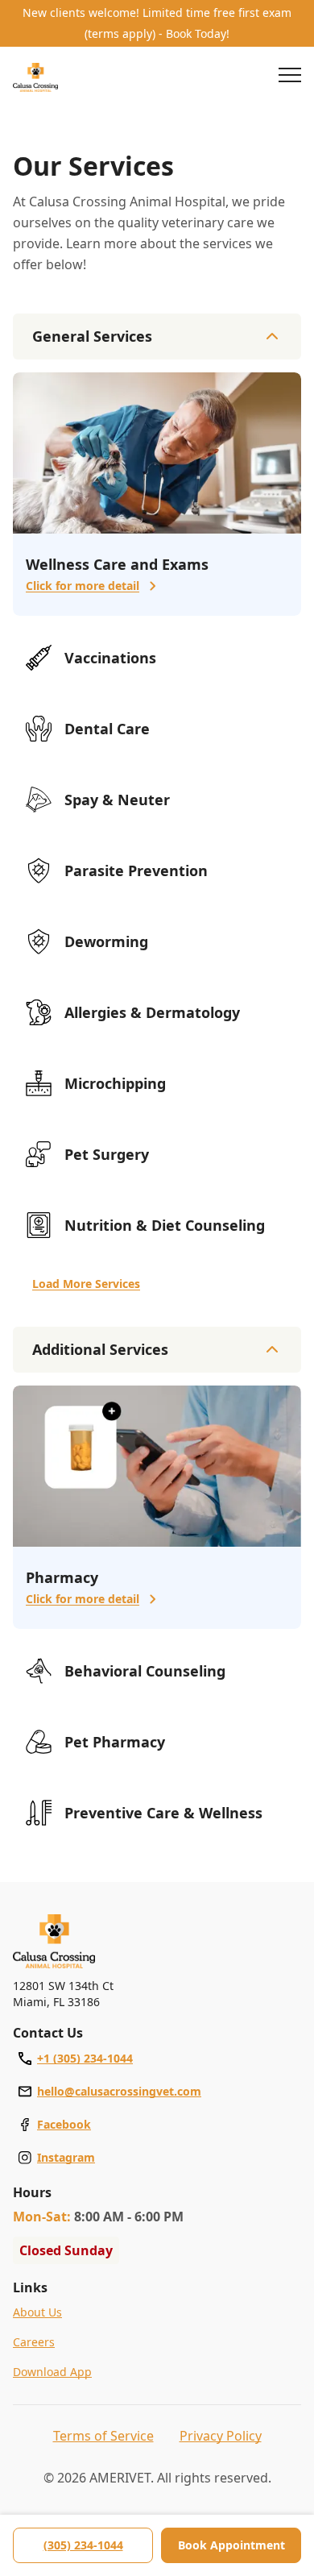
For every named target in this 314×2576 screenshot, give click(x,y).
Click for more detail (83, 586)
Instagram (66, 2157)
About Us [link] (37, 2312)
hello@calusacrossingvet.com (119, 2091)
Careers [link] (34, 2342)
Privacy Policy (221, 2436)
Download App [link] (52, 2372)
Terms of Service (103, 2436)
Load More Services (86, 1284)
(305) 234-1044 (83, 2545)
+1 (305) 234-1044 (85, 2058)
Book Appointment (231, 2545)
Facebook (64, 2124)
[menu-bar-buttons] (290, 77)
